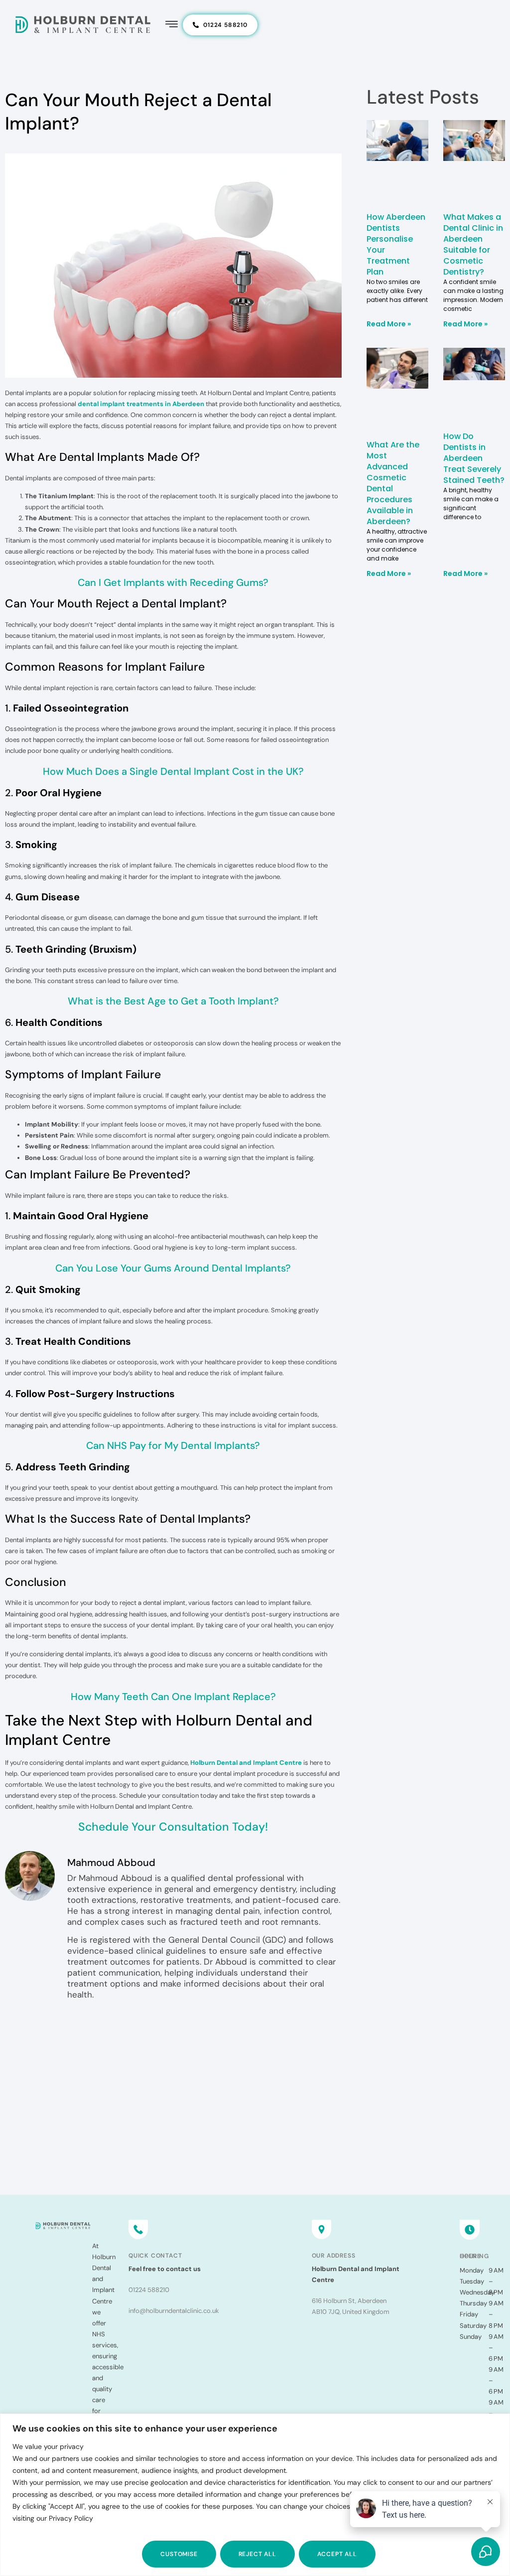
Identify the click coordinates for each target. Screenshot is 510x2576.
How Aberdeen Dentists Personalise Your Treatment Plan (396, 244)
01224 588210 (149, 2290)
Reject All (257, 2554)
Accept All (337, 2554)
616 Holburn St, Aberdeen (349, 2301)
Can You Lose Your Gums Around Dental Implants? (173, 1268)
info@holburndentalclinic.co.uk (174, 2311)
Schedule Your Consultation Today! (173, 1827)
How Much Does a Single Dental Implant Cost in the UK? (173, 771)
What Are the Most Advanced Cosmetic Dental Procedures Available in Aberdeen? (393, 483)
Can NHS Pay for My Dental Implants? (173, 1445)
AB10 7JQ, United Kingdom (351, 2312)
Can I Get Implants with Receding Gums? (173, 582)
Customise (179, 2554)
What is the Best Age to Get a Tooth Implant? (173, 1001)
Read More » (389, 324)
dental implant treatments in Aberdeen (141, 404)
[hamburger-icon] (172, 25)
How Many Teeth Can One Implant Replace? (173, 1697)
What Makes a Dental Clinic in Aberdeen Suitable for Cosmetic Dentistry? (473, 244)
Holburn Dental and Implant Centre (246, 1763)
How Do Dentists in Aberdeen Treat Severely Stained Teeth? (474, 458)
